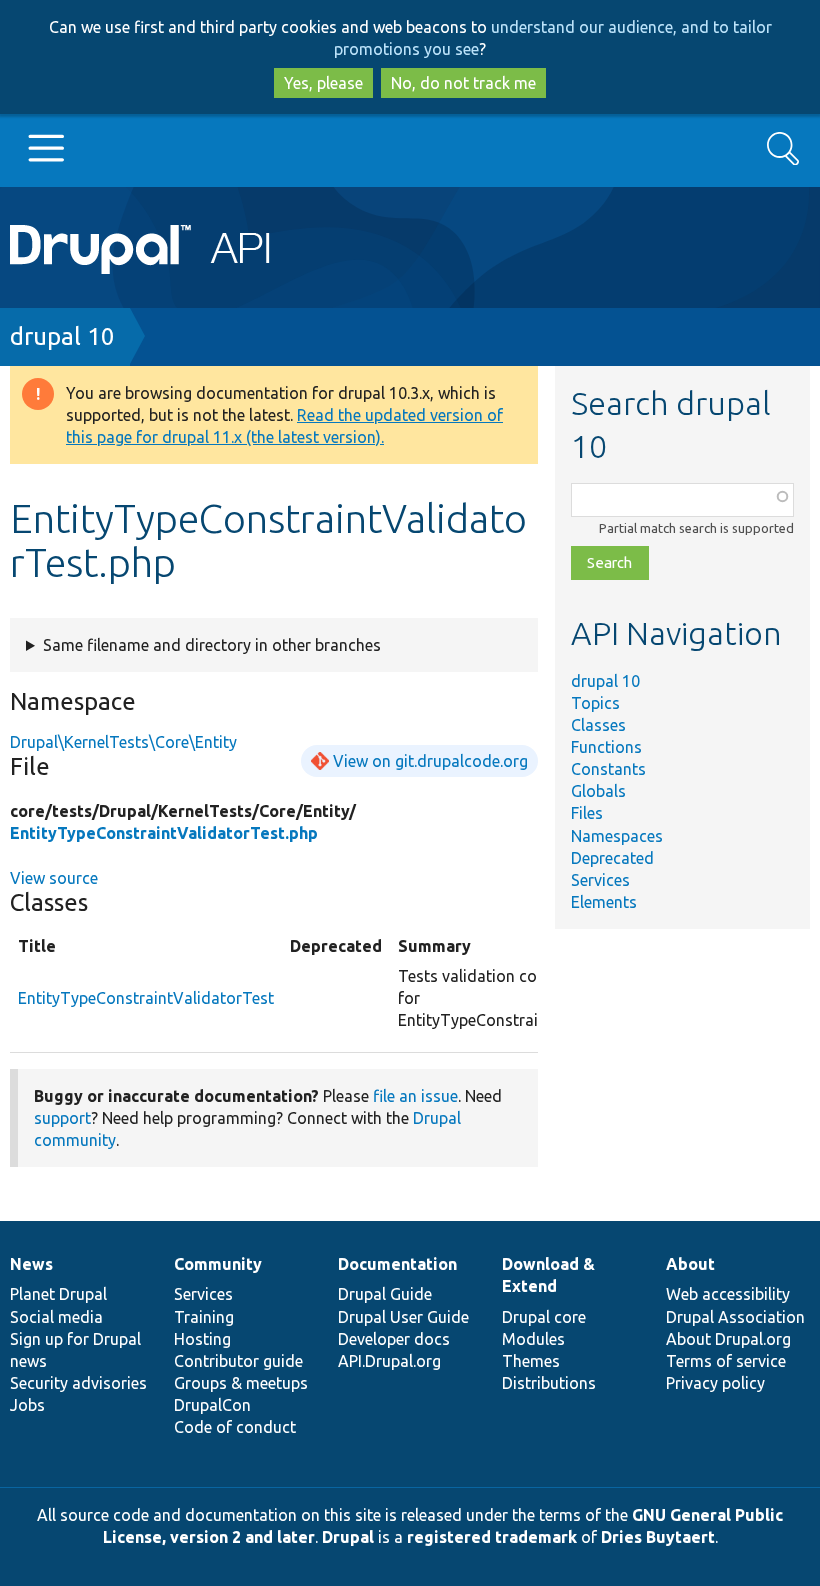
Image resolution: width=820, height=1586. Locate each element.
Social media (56, 1317)
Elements (604, 902)
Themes (531, 1361)
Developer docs (394, 1339)
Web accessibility (728, 1294)
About (690, 1264)
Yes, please (323, 83)
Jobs (27, 1405)
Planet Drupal (58, 1294)
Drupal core (544, 1317)
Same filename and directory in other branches (212, 645)
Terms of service (726, 1361)
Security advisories (78, 1383)
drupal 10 (62, 336)
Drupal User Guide (403, 1317)
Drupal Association (735, 1317)
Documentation (397, 1264)
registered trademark (492, 1537)
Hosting (202, 1339)
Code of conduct (235, 1427)
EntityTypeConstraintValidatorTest (146, 998)
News (31, 1264)
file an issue (415, 1096)
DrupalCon (212, 1405)
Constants (608, 769)
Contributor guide (238, 1361)
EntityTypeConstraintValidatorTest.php (164, 833)
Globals (598, 791)
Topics (595, 703)
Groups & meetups (241, 1383)
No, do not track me (463, 83)
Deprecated (612, 858)
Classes (598, 725)
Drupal (348, 1537)
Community (218, 1264)
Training (204, 1317)
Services (600, 880)
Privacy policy (715, 1383)
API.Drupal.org (389, 1361)
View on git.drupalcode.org (430, 761)
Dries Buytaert (658, 1537)
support (62, 1118)
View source (54, 878)
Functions (606, 747)
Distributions (549, 1383)
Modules (533, 1339)
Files (587, 813)
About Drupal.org (728, 1339)
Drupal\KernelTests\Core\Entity (123, 742)
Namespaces (617, 836)
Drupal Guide (385, 1294)
